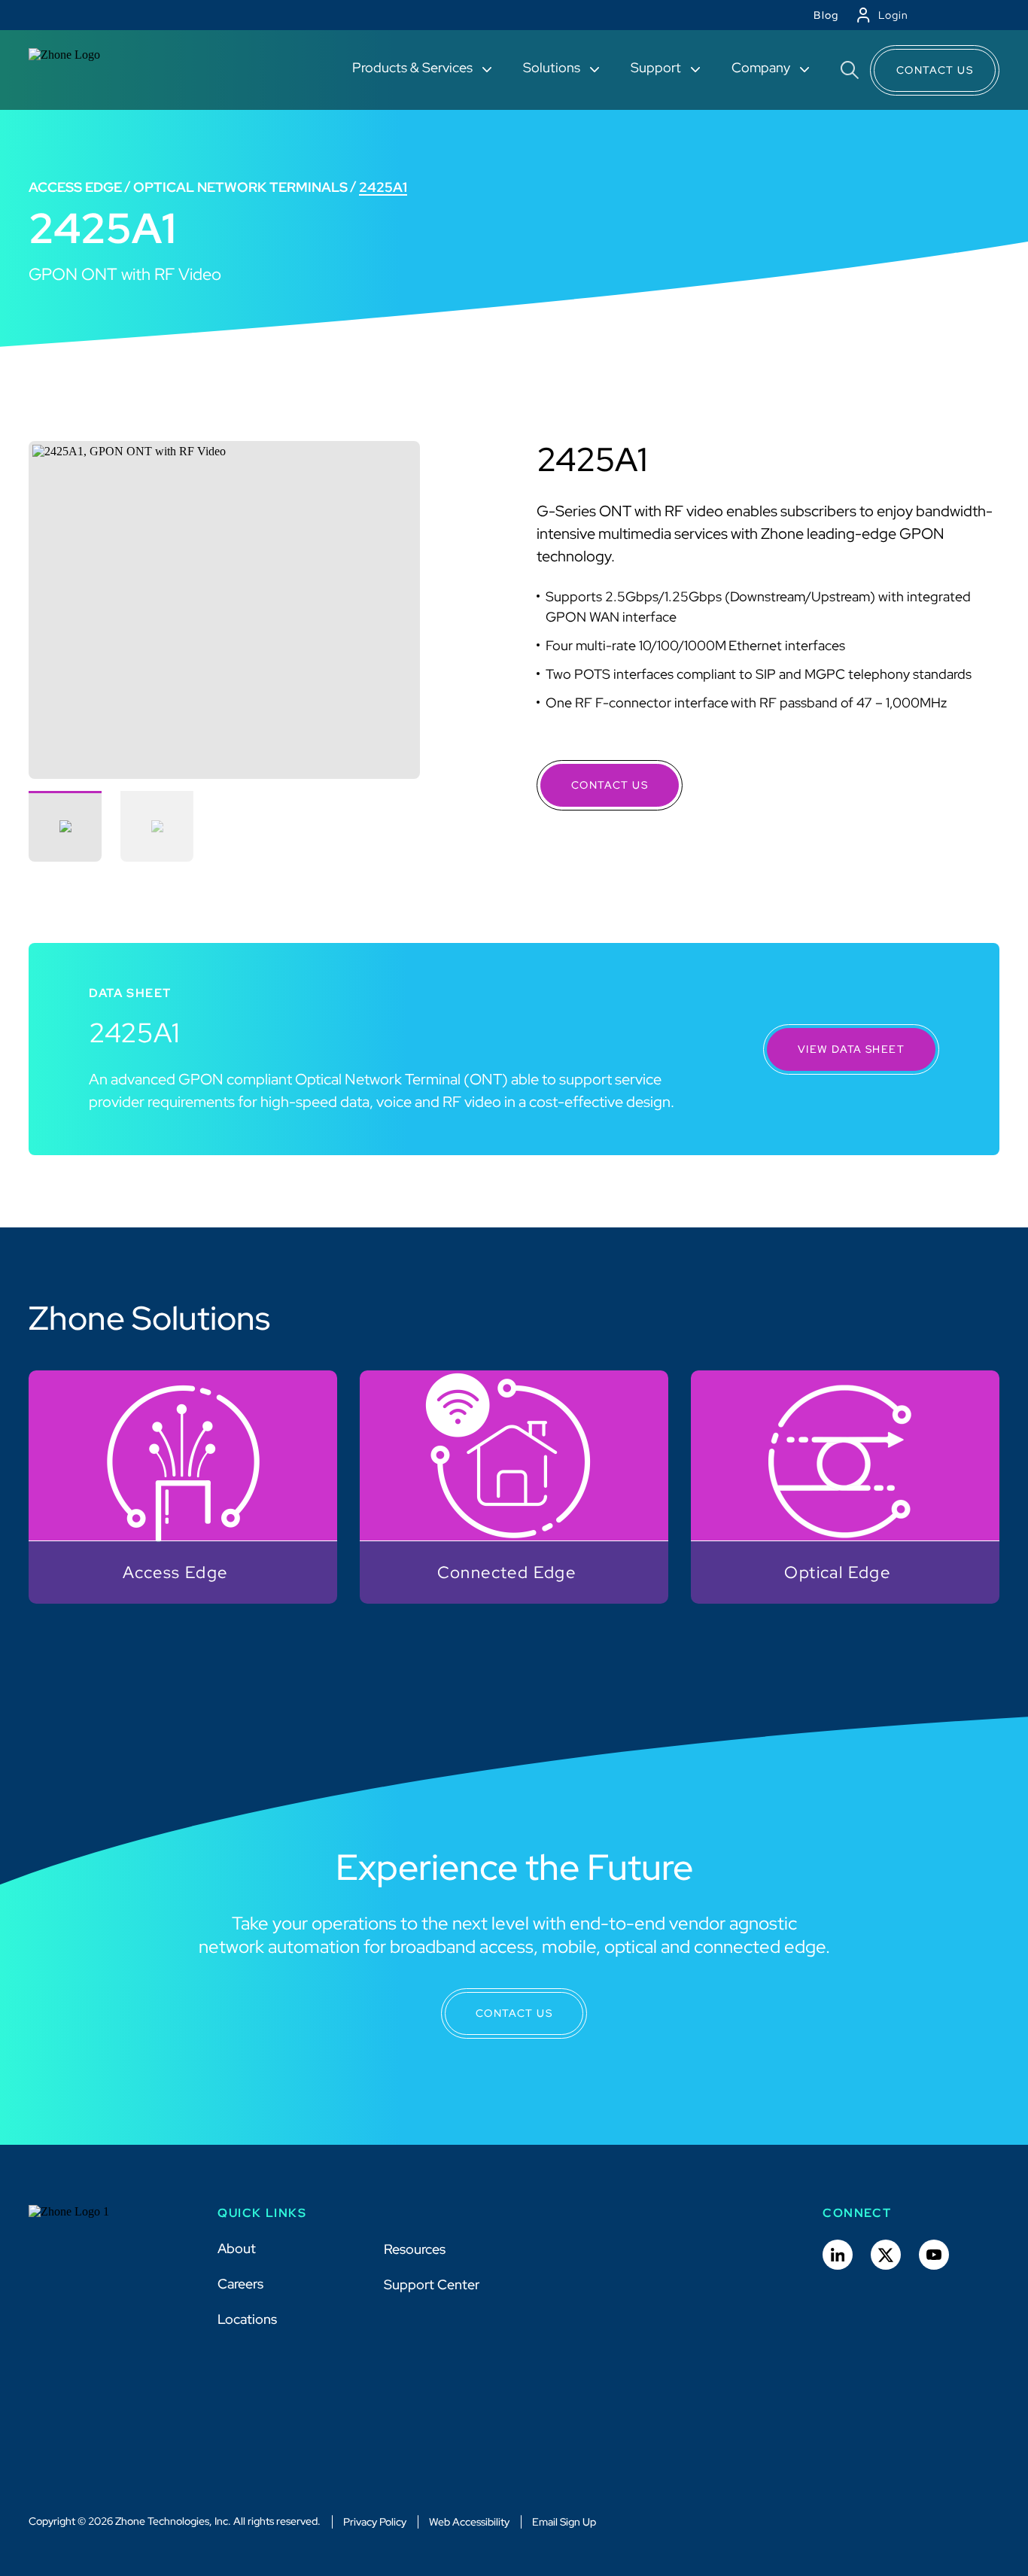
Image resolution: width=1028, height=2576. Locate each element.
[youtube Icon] (934, 2255)
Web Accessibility (469, 2522)
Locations (247, 2319)
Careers (240, 2284)
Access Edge (75, 187)
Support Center (432, 2284)
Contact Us (935, 70)
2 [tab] (157, 826)
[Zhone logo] (83, 70)
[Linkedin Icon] (838, 2255)
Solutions (553, 67)
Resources (415, 2249)
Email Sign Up (564, 2522)
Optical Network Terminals (240, 187)
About (237, 2248)
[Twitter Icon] (886, 2255)
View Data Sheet (851, 1049)
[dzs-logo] (83, 2223)
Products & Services (414, 67)
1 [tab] (65, 826)
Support (657, 67)
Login (893, 15)
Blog (826, 15)
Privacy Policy (375, 2522)
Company (762, 67)
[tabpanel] (224, 610)
